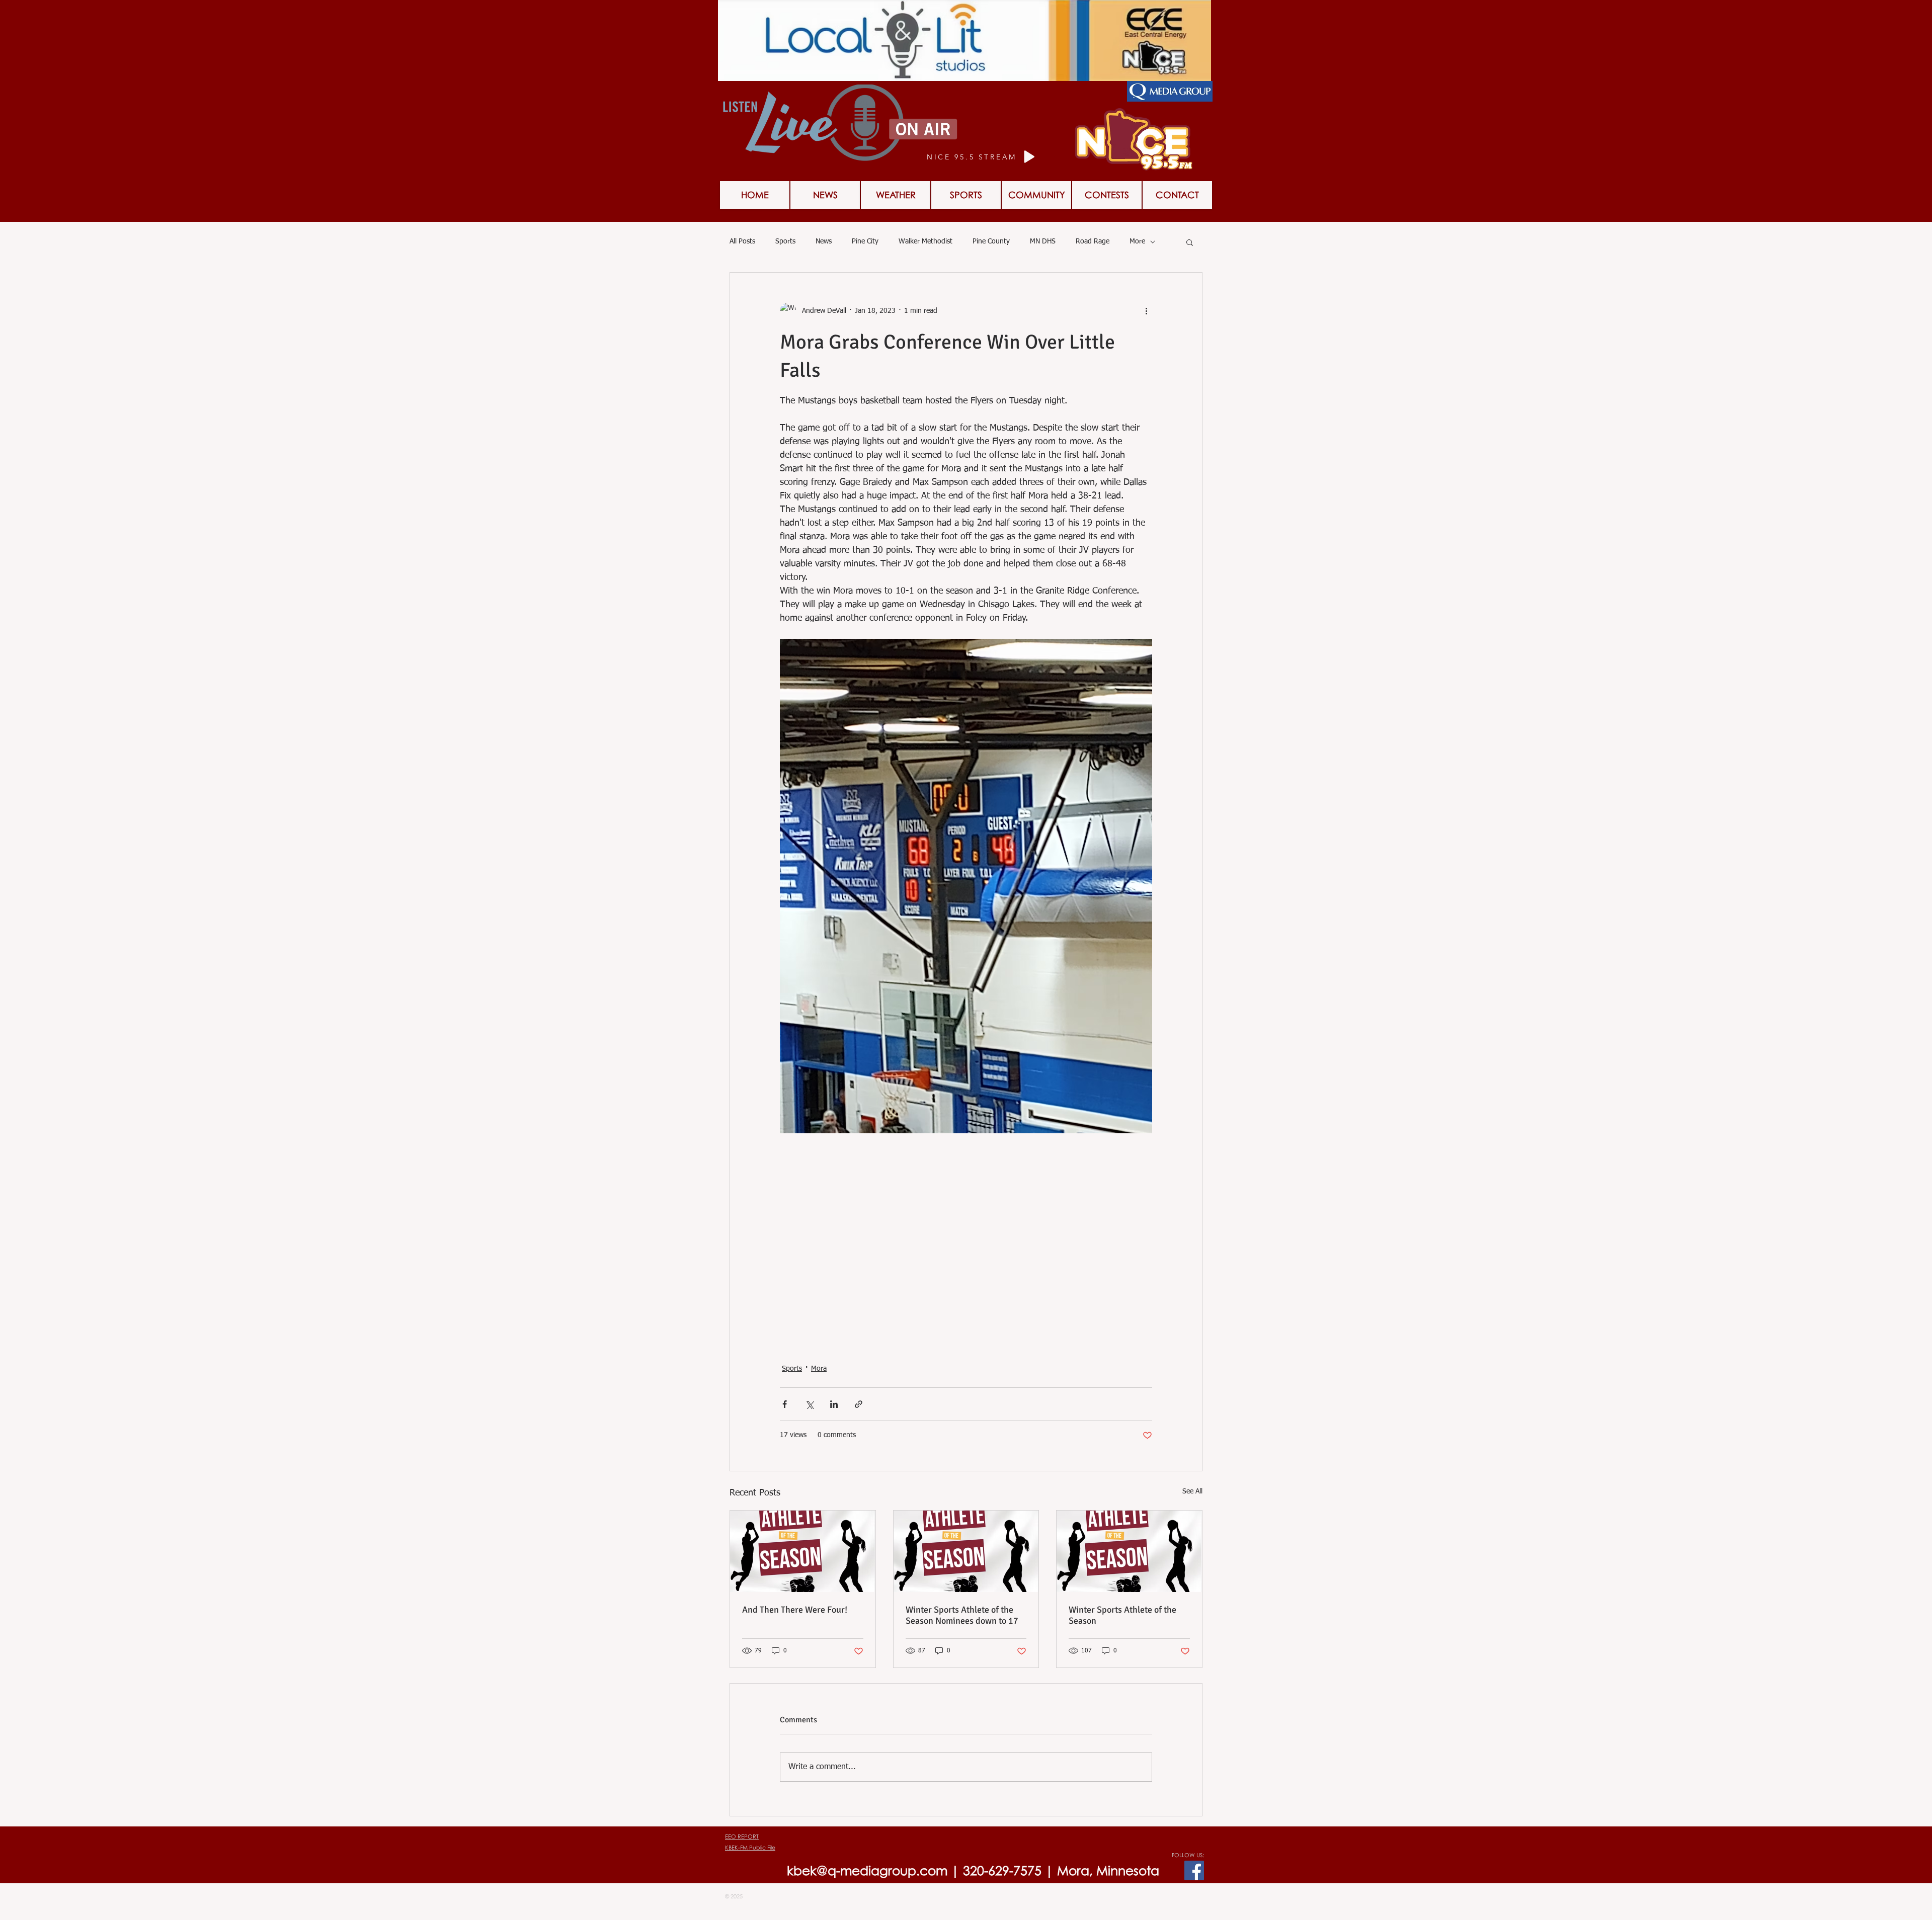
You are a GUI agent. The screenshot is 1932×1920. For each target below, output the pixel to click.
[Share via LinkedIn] (834, 1404)
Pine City (865, 241)
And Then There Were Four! (795, 1610)
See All (1192, 1491)
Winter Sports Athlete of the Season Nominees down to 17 (962, 1615)
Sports (785, 241)
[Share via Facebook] (785, 1404)
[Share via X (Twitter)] (809, 1404)
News (824, 241)
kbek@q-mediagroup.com (867, 1870)
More (1137, 241)
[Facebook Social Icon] (1194, 1870)
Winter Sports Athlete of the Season (1122, 1615)
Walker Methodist (925, 241)
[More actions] (1146, 311)
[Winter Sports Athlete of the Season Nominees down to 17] (966, 1551)
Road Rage (1093, 241)
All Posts (742, 241)
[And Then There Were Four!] (803, 1551)
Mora (819, 1369)
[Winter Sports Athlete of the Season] (1129, 1551)
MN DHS (1043, 241)
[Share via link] (859, 1404)
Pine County (991, 241)
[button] (1107, 195)
